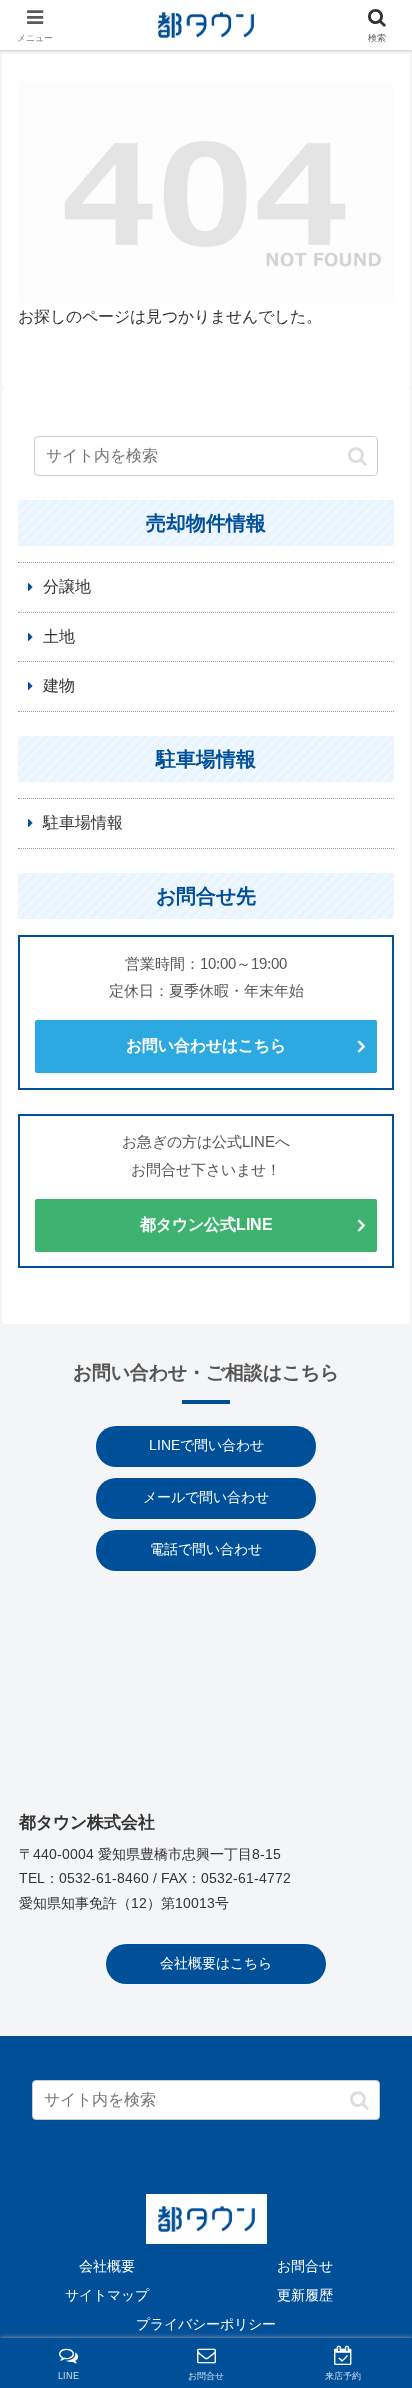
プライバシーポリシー (206, 2324)
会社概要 (107, 2266)
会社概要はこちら (216, 1963)
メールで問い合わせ (206, 1497)
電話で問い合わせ (206, 1549)
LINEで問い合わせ (206, 1445)
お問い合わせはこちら (206, 1045)
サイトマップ (107, 2295)
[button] (357, 456)
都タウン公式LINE (206, 1224)
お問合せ (305, 2266)
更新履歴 (305, 2295)
